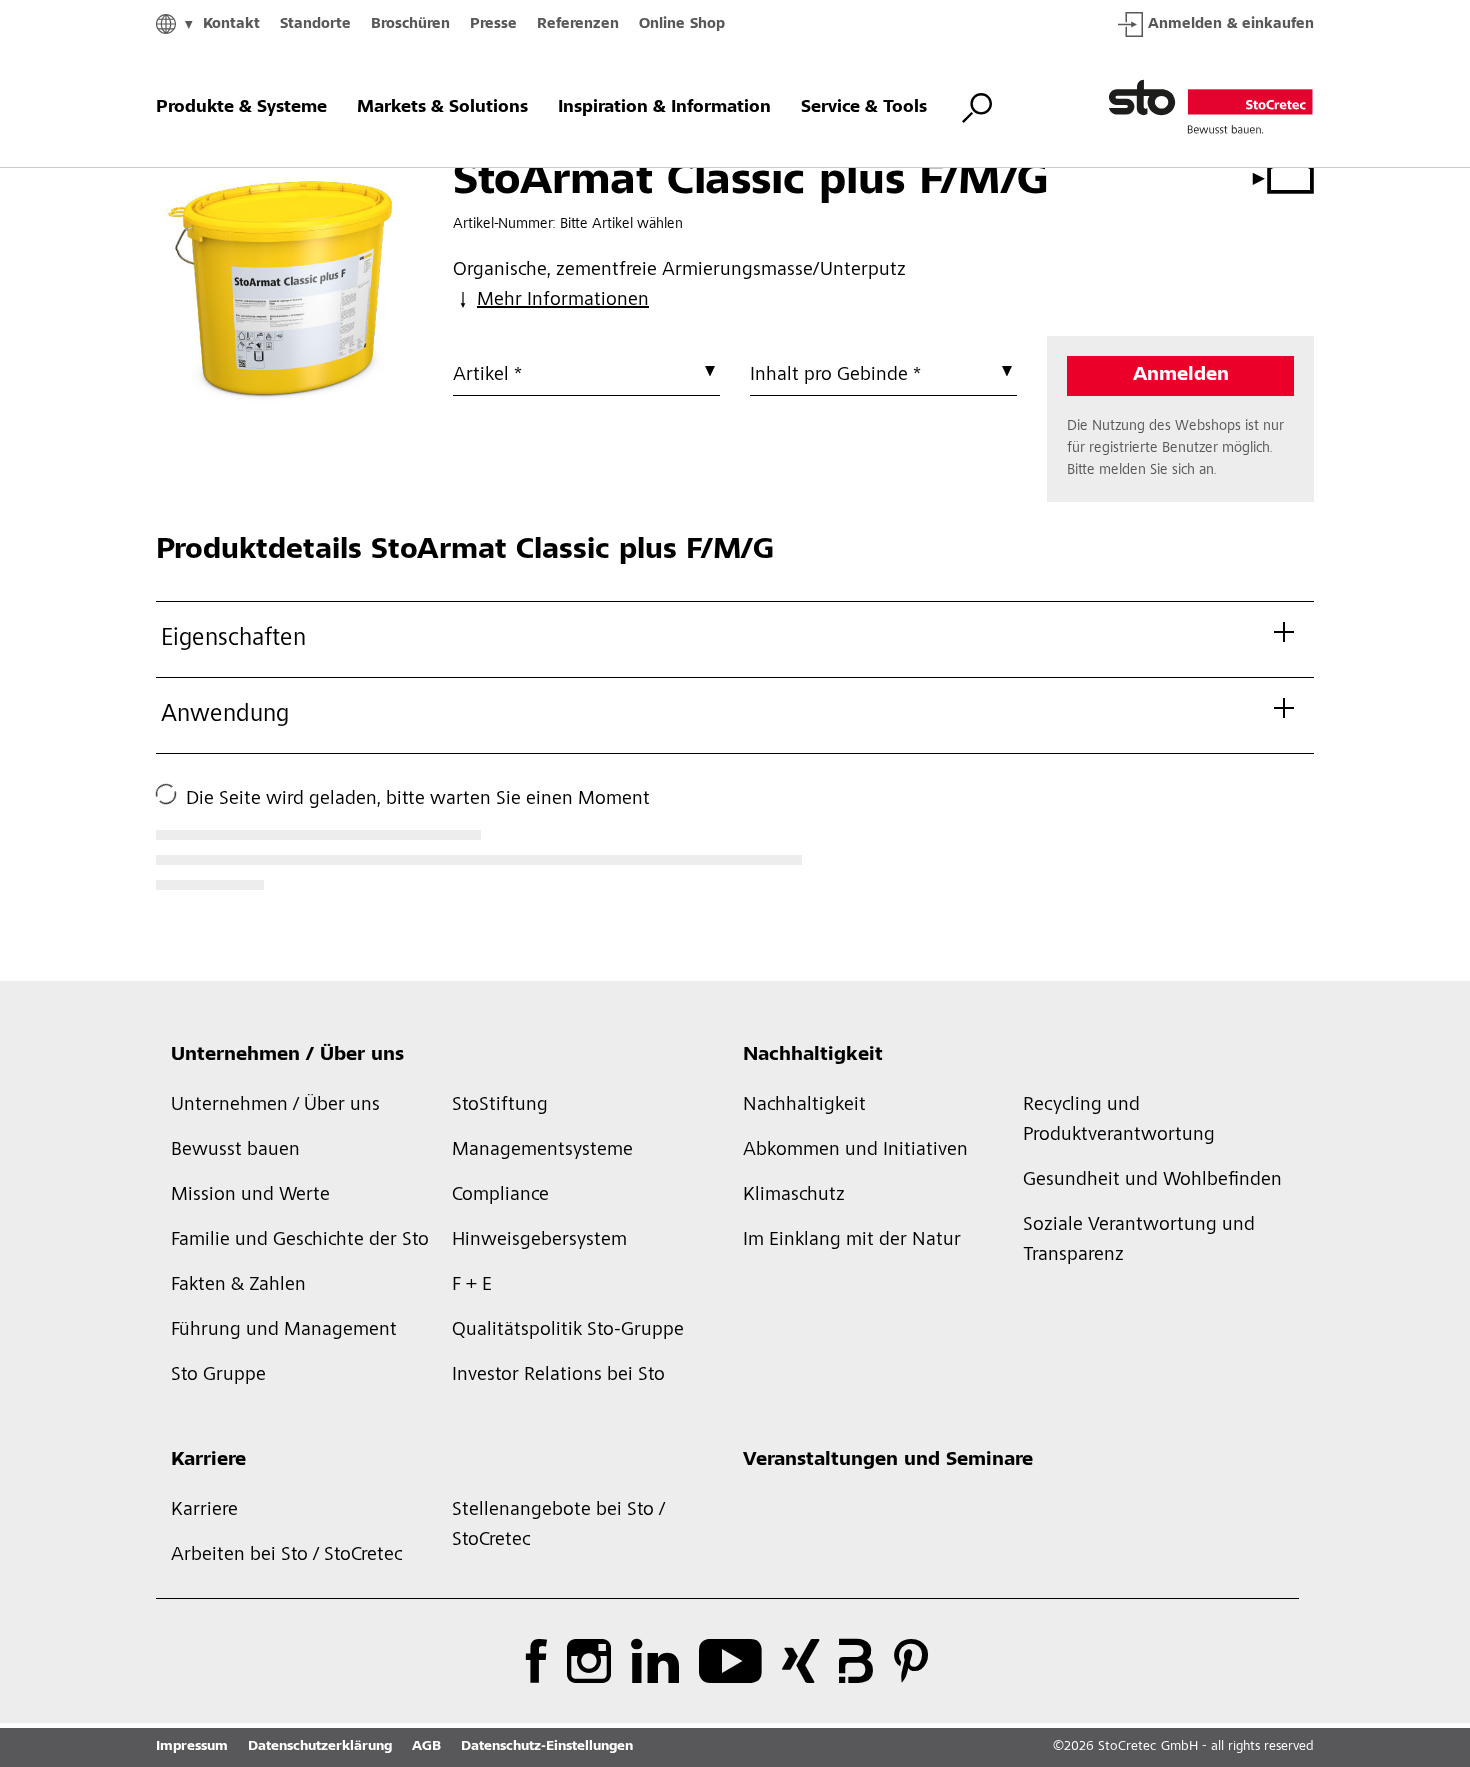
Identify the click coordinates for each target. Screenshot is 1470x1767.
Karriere (208, 1461)
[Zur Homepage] (1211, 108)
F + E (472, 1286)
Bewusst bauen (235, 1151)
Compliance (500, 1196)
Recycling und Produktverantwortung (1119, 1121)
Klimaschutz (794, 1196)
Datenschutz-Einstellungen (547, 1747)
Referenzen (578, 24)
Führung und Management (284, 1331)
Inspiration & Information (664, 108)
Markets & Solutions (442, 108)
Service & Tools (864, 108)
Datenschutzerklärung (320, 1747)
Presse (493, 24)
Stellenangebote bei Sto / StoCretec (558, 1526)
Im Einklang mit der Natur (852, 1241)
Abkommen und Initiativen (855, 1151)
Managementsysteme (542, 1151)
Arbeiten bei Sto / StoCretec (287, 1556)
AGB (426, 1747)
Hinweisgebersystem (539, 1241)
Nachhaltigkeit (813, 1056)
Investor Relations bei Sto (558, 1376)
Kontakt (231, 24)
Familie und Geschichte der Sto (300, 1241)
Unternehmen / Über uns (287, 1056)
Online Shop (682, 24)
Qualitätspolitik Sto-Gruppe (568, 1331)
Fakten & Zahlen (238, 1286)
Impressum (192, 1747)
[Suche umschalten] (977, 108)
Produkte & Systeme (241, 108)
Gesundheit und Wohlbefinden (1152, 1181)
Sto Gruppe (218, 1376)
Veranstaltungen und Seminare (888, 1461)
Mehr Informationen (563, 301)
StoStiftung (500, 1106)
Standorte (315, 24)
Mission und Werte (250, 1196)
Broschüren (410, 24)
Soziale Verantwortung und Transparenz (1139, 1241)
